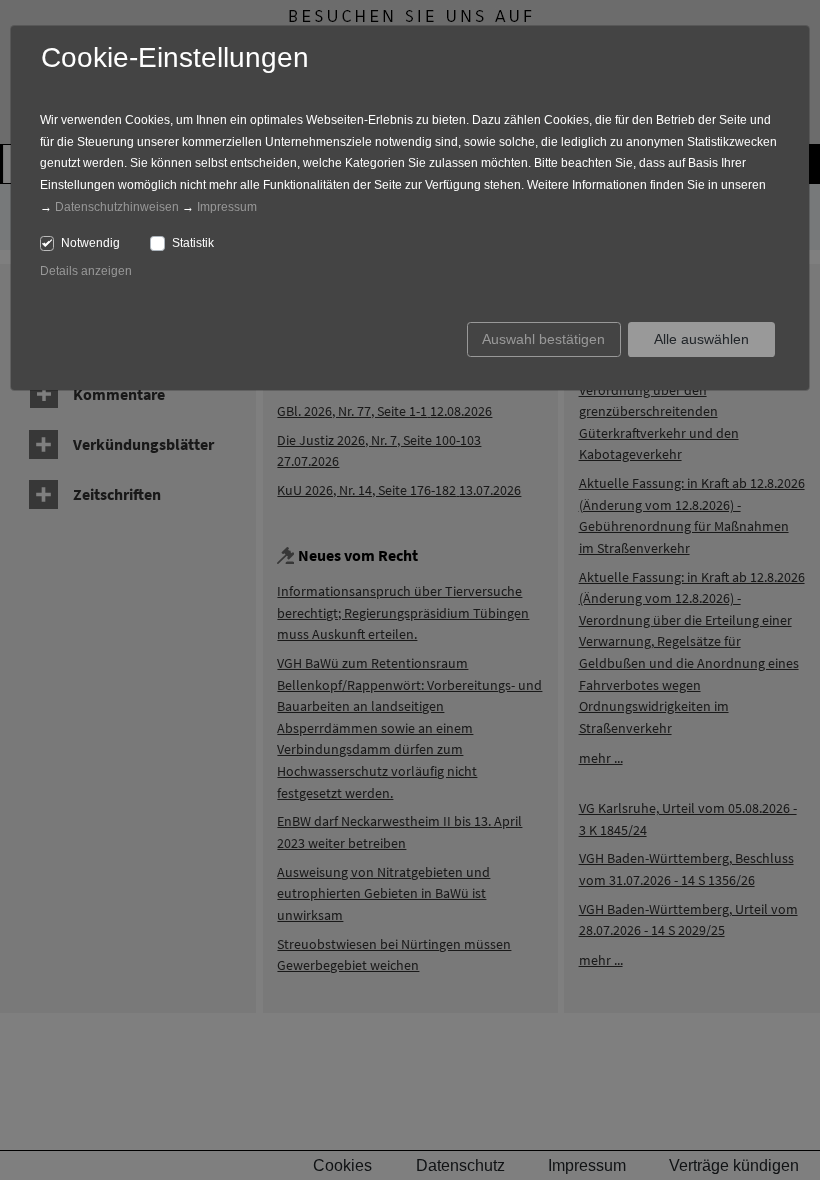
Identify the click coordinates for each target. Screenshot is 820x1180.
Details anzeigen (86, 271)
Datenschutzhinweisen (117, 207)
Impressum (227, 207)
